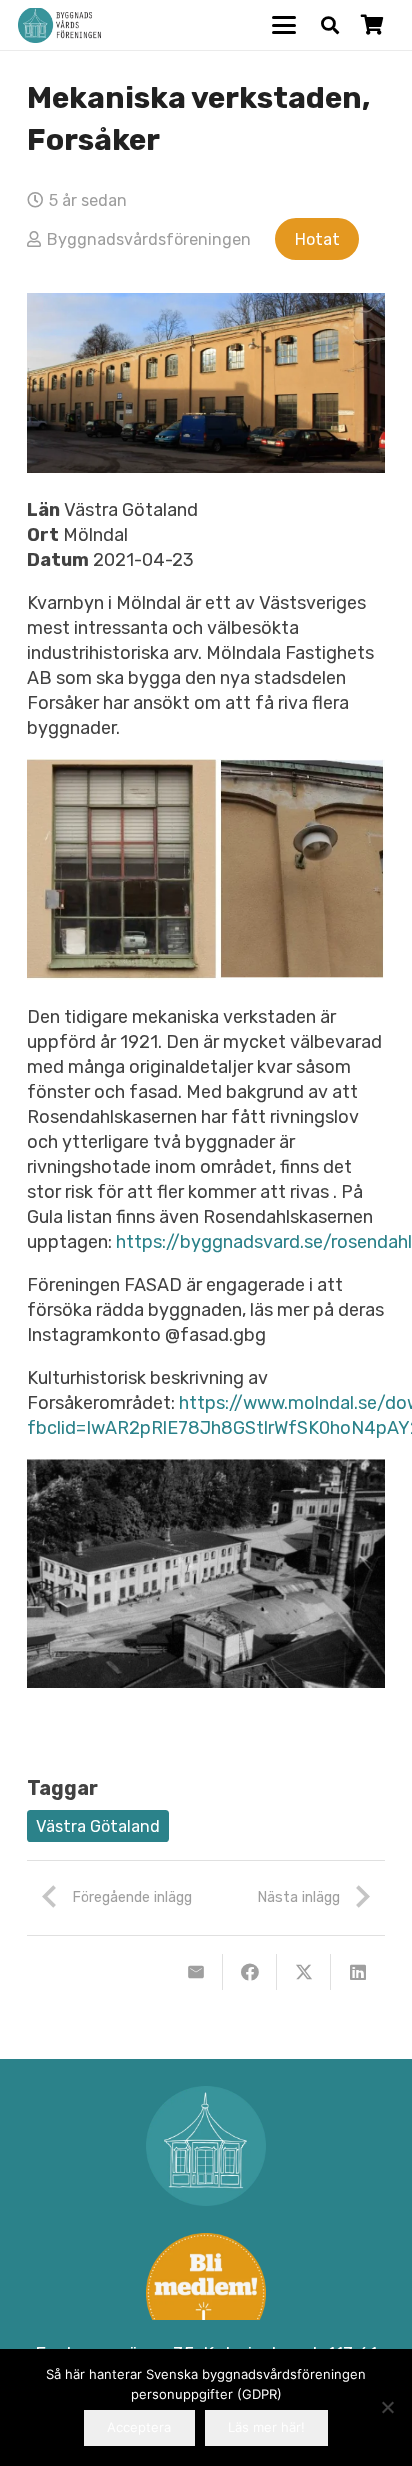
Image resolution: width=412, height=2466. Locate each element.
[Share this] (250, 1972)
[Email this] (196, 1972)
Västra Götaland (98, 1826)
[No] (387, 2407)
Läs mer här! (266, 2427)
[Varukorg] (372, 25)
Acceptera (139, 2427)
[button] (284, 25)
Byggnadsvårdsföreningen (149, 239)
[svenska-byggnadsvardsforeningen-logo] (59, 25)
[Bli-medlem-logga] (206, 2293)
